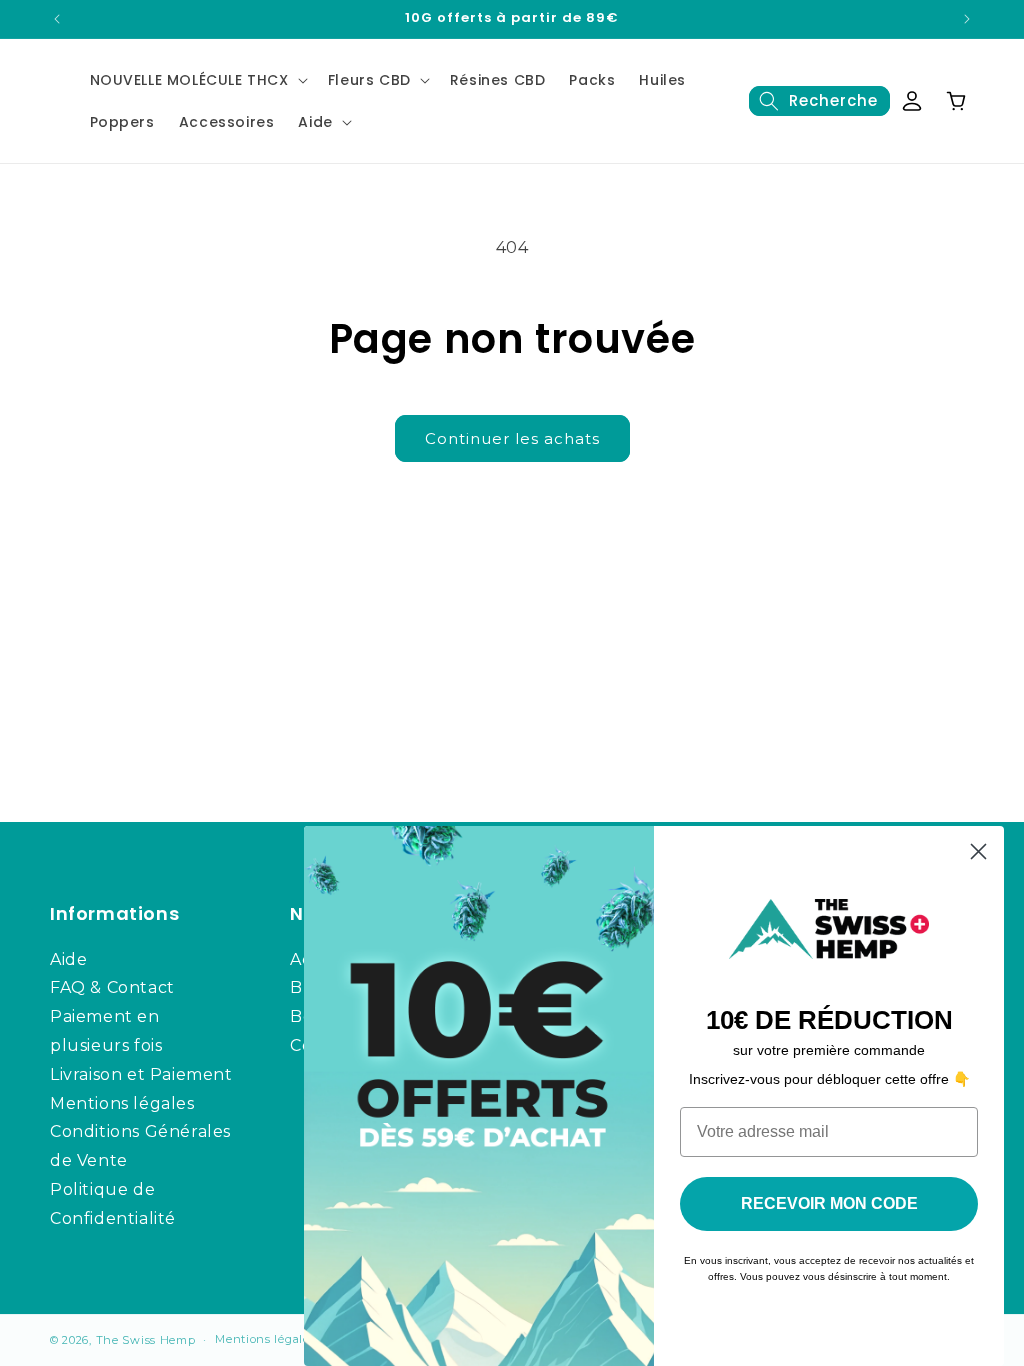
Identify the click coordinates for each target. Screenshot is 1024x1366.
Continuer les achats (512, 438)
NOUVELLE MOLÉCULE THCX (189, 80)
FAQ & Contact (112, 987)
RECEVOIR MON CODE (829, 1203)
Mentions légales (122, 1103)
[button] (197, 80)
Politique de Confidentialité (113, 1204)
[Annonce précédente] (57, 19)
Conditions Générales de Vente (140, 1146)
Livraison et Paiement (141, 1074)
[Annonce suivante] (967, 19)
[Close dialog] (978, 851)
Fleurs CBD (369, 80)
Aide (315, 122)
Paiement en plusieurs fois (106, 1031)
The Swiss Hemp (146, 1340)
